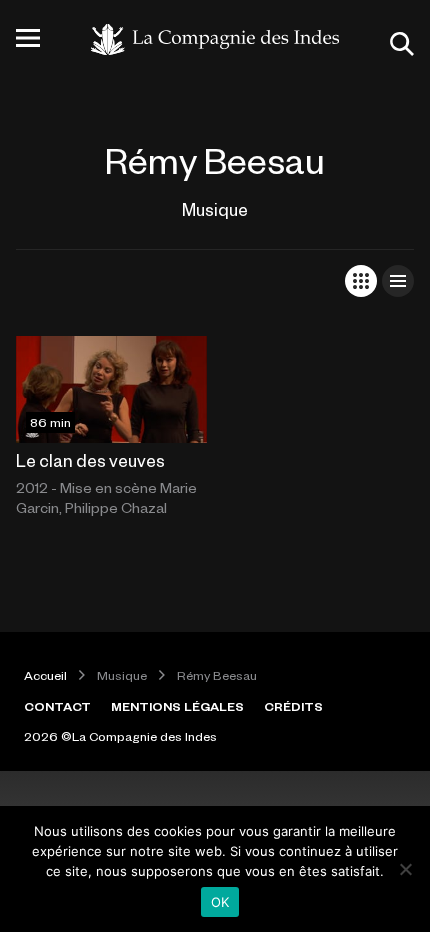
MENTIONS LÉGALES (177, 706)
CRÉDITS (293, 706)
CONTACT (57, 706)
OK (220, 902)
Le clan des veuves (90, 460)
